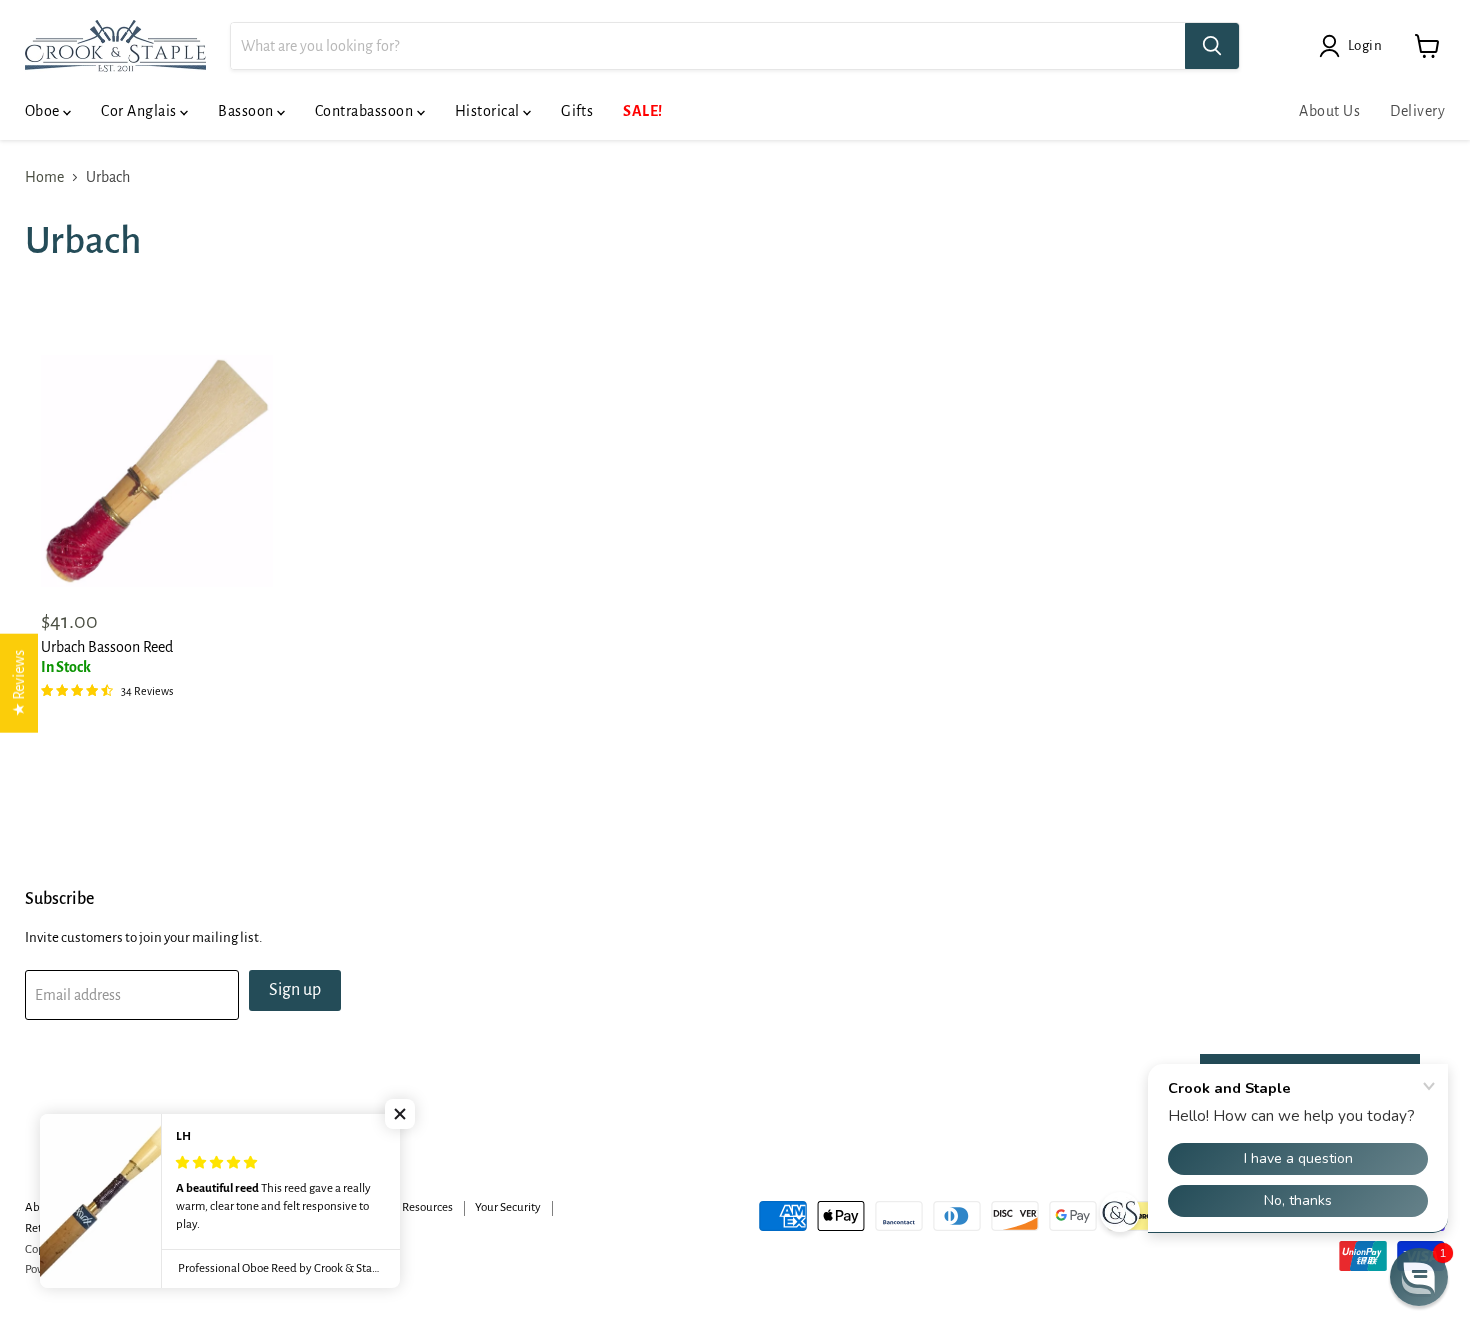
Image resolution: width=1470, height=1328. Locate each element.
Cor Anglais (140, 111)
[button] (400, 1114)
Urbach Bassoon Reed (107, 647)
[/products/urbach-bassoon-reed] (157, 471)
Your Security (508, 1207)
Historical (489, 111)
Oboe (44, 111)
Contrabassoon (366, 111)
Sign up (295, 990)
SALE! (642, 111)
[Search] (1212, 46)
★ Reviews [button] (19, 683)
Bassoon (247, 111)
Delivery (1417, 111)
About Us (1329, 111)
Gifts (577, 111)
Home (44, 177)
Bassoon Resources (405, 1207)
